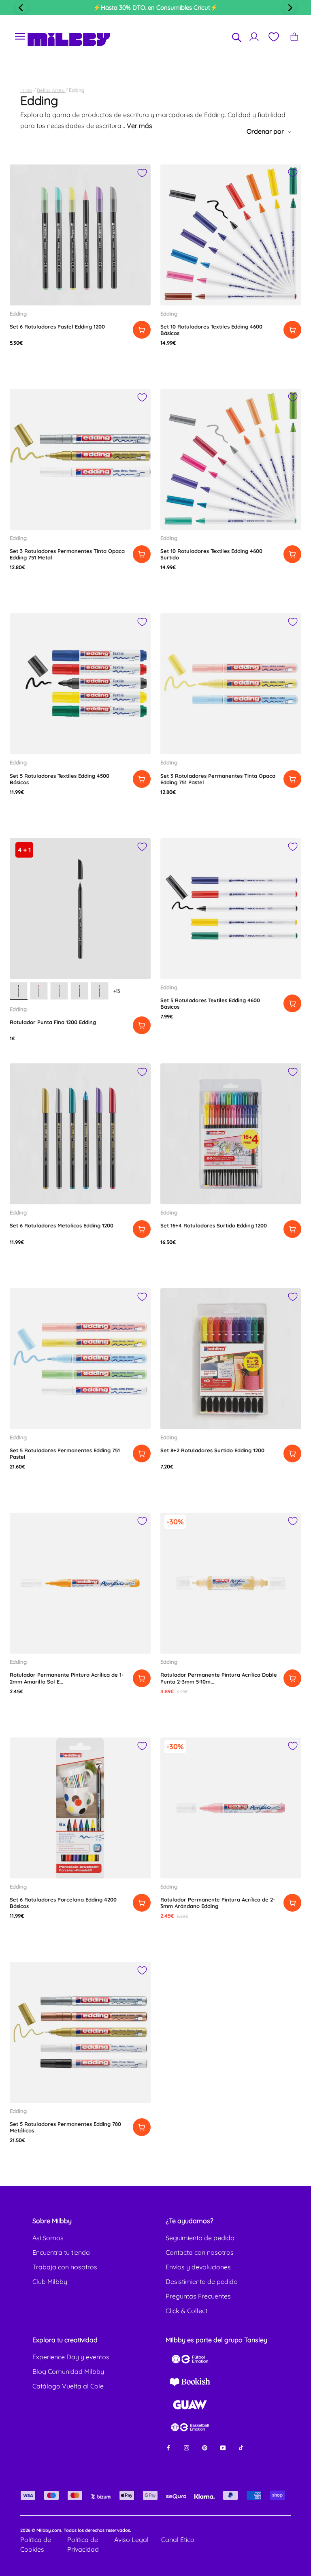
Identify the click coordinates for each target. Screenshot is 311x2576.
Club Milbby (50, 2281)
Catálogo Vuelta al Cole (68, 2386)
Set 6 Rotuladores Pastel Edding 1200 (57, 327)
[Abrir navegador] (20, 37)
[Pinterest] (205, 2447)
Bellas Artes (51, 90)
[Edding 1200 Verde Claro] (100, 991)
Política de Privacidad (83, 2544)
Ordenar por (266, 131)
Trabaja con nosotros (65, 2267)
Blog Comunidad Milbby (68, 2371)
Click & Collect (186, 2311)
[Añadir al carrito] (142, 330)
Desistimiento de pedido (202, 2281)
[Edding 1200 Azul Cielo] (79, 991)
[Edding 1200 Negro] (19, 991)
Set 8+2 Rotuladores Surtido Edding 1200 (212, 1450)
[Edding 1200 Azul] (59, 991)
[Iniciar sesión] (254, 37)
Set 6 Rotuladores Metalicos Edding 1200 (62, 1225)
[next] (290, 8)
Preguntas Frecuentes (198, 2296)
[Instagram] (186, 2447)
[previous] (21, 8)
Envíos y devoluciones (198, 2267)
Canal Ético (178, 2540)
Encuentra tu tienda (61, 2252)
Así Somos (48, 2238)
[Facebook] (168, 2447)
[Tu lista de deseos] (273, 37)
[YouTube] (223, 2447)
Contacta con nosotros (200, 2252)
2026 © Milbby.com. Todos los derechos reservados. (76, 2530)
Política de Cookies (36, 2544)
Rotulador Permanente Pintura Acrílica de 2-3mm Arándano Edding (218, 1903)
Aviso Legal (131, 2540)
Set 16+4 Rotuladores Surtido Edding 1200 (214, 1225)
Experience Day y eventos (71, 2357)
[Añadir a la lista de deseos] (142, 173)
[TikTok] (241, 2447)
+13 (117, 991)
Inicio (26, 90)
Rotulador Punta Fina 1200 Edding (53, 1022)
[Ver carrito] (294, 37)
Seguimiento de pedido (200, 2238)
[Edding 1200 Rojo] (39, 991)
